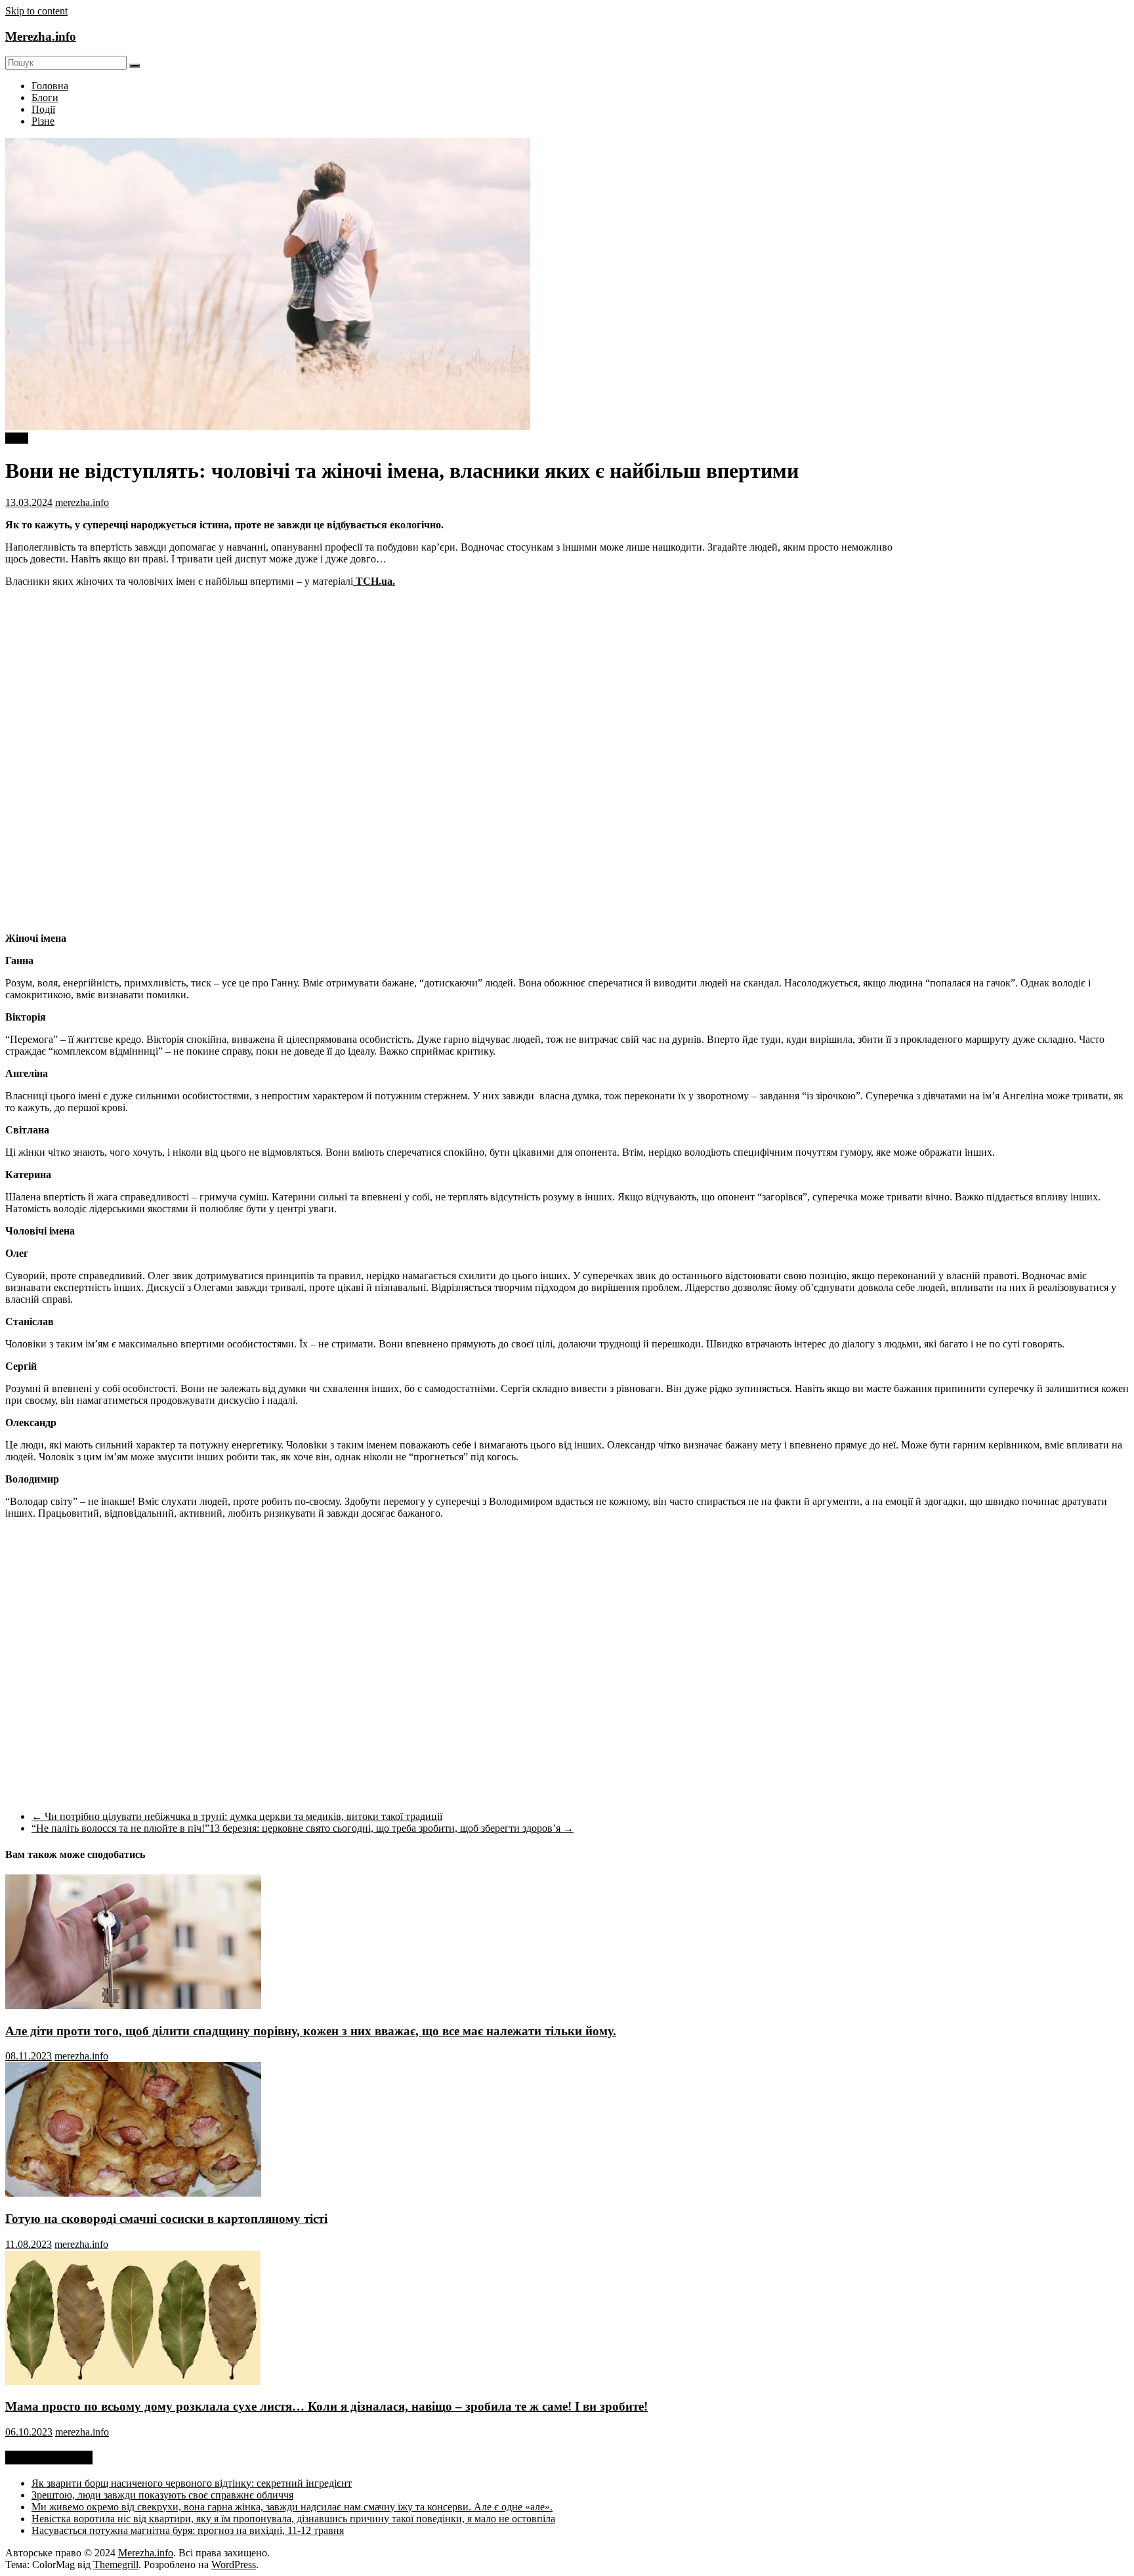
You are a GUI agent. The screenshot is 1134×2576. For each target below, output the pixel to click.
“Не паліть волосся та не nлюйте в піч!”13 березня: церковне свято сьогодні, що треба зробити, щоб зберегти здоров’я (303, 1828)
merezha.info (82, 502)
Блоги (45, 97)
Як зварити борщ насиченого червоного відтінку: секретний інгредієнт (192, 2483)
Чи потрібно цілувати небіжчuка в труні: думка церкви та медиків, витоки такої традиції (237, 1816)
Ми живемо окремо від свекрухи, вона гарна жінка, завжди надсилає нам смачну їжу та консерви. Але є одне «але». (292, 2507)
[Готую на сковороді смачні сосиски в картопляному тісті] (133, 2193)
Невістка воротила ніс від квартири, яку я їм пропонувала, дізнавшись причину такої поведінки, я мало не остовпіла (293, 2519)
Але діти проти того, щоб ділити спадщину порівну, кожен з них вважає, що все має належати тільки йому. (311, 2031)
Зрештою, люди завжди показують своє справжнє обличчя (162, 2495)
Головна (50, 86)
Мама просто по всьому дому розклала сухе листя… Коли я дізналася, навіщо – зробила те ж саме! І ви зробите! (326, 2406)
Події (43, 109)
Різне (43, 121)
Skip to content (36, 11)
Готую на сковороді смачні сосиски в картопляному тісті (166, 2219)
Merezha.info (41, 36)
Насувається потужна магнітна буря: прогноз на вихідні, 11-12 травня (188, 2530)
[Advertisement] (1018, 639)
